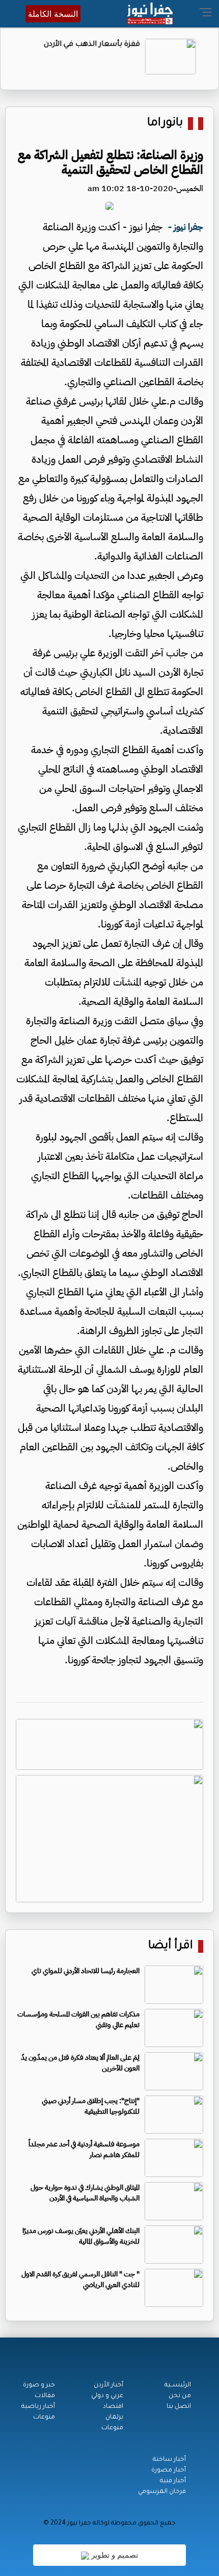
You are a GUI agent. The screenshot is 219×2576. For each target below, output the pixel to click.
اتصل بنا (179, 2407)
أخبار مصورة (169, 2471)
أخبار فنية (173, 2481)
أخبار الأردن (108, 2385)
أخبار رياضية (38, 2407)
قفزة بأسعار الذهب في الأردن (99, 45)
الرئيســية (178, 2385)
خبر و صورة (39, 2385)
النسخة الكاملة (53, 14)
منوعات (112, 2428)
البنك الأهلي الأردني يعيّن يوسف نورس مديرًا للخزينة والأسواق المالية (81, 2236)
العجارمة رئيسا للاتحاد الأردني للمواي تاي (86, 1971)
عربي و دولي (107, 2396)
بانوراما (165, 124)
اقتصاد (113, 2407)
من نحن (180, 2396)
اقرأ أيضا (171, 1946)
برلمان (114, 2418)
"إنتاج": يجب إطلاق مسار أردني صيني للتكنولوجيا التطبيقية (91, 2106)
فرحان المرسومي (162, 2492)
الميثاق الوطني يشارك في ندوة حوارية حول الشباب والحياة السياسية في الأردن (85, 2193)
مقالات (45, 2396)
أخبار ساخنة (169, 2460)
